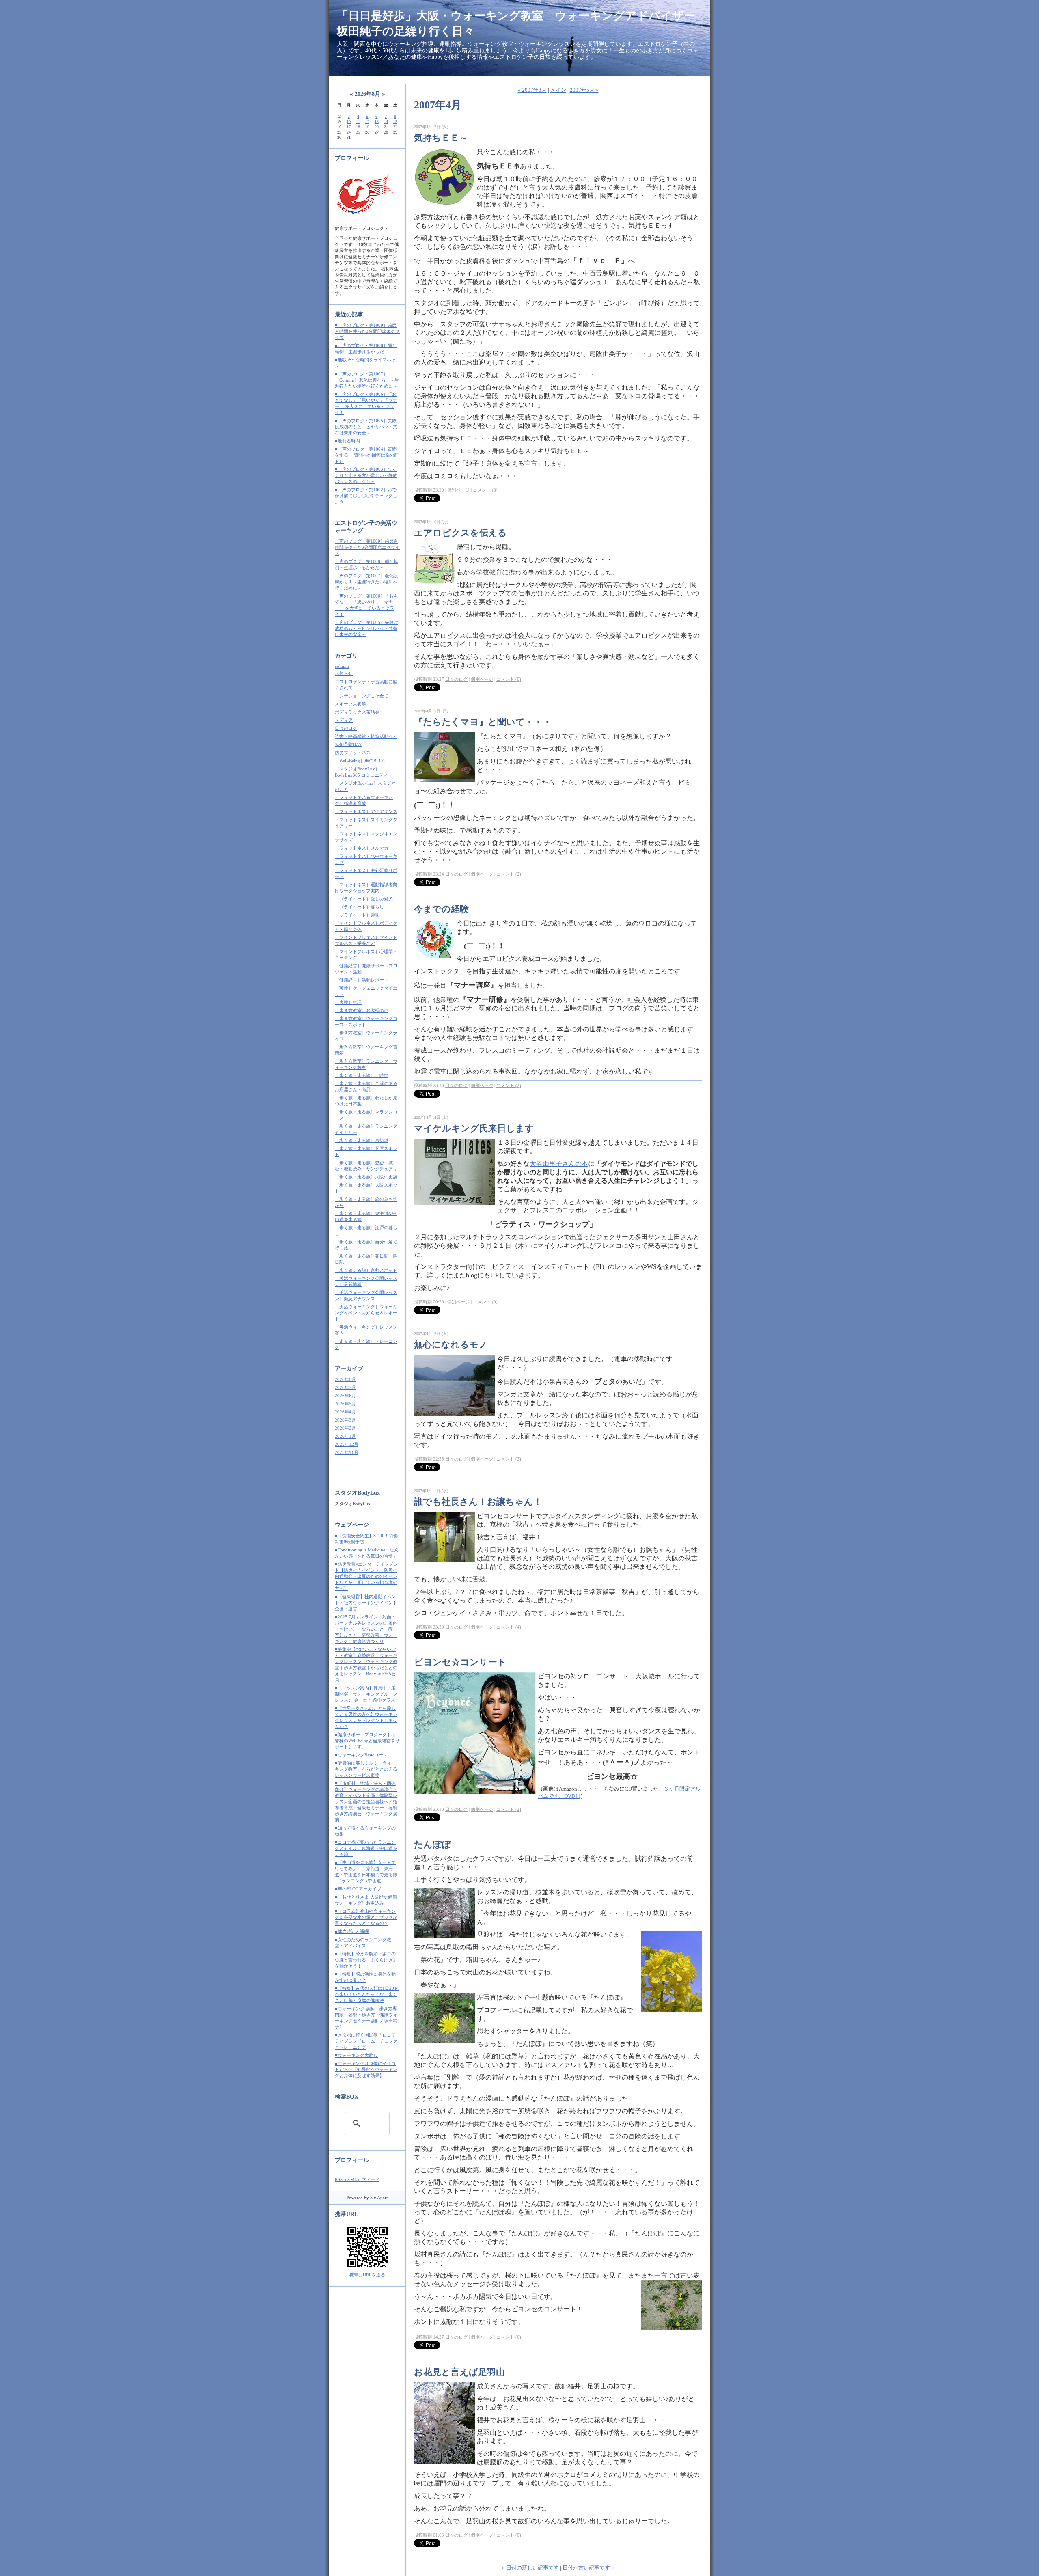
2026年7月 (345, 1387)
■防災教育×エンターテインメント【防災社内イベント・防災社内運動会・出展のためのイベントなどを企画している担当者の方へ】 (366, 1576)
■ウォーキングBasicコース (361, 1755)
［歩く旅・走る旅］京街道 (362, 1140)
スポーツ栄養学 (350, 704)
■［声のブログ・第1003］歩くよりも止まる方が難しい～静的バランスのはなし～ (366, 475)
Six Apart (379, 2198)
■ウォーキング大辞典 (356, 2055)
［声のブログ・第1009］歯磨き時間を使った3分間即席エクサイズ (367, 547)
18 (358, 127)
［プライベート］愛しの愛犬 (364, 899)
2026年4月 (345, 1412)
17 (349, 127)
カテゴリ (346, 656)
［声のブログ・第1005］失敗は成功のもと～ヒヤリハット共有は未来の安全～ (366, 628)
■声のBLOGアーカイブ (358, 1889)
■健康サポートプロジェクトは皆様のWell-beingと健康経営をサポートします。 (367, 1741)
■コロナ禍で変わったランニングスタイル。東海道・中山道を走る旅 (366, 1848)
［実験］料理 (348, 1002)
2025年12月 (347, 1444)
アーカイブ (349, 1369)
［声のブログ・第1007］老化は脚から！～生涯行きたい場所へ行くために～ (366, 582)
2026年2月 (345, 1428)
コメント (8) (485, 490)
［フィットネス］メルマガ (362, 848)
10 (349, 122)
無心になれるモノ (451, 1345)
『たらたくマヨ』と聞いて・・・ (483, 722)
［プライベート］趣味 (357, 915)
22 (395, 127)
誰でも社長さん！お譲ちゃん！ (478, 1502)
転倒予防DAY (348, 744)
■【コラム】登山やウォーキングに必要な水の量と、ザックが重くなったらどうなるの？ (366, 1917)
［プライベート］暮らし (359, 907)
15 (395, 122)
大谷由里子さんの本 (559, 1164)
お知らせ (344, 673)
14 (386, 122)
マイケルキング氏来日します (474, 1128)
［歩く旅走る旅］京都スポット (366, 1270)
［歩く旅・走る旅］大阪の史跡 (366, 1177)
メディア (344, 720)
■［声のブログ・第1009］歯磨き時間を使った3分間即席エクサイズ (367, 331)
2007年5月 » (584, 90)
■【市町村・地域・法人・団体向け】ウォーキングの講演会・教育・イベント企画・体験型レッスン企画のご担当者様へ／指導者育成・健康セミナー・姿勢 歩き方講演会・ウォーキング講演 (366, 1801)
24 (349, 132)
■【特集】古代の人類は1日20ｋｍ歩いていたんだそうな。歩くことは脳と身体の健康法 (367, 1994)
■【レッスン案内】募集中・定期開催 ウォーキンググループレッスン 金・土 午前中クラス (366, 1694)
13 (377, 122)
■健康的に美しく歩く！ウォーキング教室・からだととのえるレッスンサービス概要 (366, 1769)
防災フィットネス (353, 753)
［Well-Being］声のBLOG (360, 761)
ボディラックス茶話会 (357, 712)
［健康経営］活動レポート (362, 980)
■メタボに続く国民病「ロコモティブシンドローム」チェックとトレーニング (366, 2041)
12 (367, 122)
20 (377, 127)
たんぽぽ (433, 1844)
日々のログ (346, 728)
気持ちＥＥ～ (441, 138)
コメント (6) (509, 2337)
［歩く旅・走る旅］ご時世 (362, 1075)
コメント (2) (509, 874)
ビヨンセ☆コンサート (460, 1662)
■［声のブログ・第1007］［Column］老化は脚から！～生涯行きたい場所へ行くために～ (367, 380)
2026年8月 (345, 1379)
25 (358, 132)
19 (367, 127)
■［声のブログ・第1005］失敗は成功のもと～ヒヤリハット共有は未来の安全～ (366, 427)
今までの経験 (441, 909)
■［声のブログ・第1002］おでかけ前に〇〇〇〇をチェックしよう (366, 496)
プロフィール (352, 2160)
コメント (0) (509, 679)
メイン (558, 90)
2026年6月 (345, 1396)
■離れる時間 (347, 441)
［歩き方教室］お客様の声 (362, 1010)
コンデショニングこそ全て (362, 696)
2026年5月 (345, 1404)
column (342, 666)
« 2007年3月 (532, 90)
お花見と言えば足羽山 (459, 2372)
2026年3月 (345, 1420)
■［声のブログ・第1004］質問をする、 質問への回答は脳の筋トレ (367, 455)
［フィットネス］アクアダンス (366, 811)
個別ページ (458, 490)
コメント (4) (509, 1627)
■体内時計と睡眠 (352, 1931)
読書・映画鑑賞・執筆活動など (366, 736)
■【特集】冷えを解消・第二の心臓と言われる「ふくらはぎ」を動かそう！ (366, 1960)
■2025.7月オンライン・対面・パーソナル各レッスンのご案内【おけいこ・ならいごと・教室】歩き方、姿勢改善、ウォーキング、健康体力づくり (366, 1629)
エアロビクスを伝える (460, 533)
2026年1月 (345, 1436)
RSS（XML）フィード (357, 2179)
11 (358, 122)
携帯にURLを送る (367, 2275)
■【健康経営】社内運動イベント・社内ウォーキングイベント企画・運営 (366, 1603)
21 (386, 127)
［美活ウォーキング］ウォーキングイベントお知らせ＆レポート (366, 1313)
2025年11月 (347, 1452)
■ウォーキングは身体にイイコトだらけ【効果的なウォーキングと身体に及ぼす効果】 (366, 2069)
